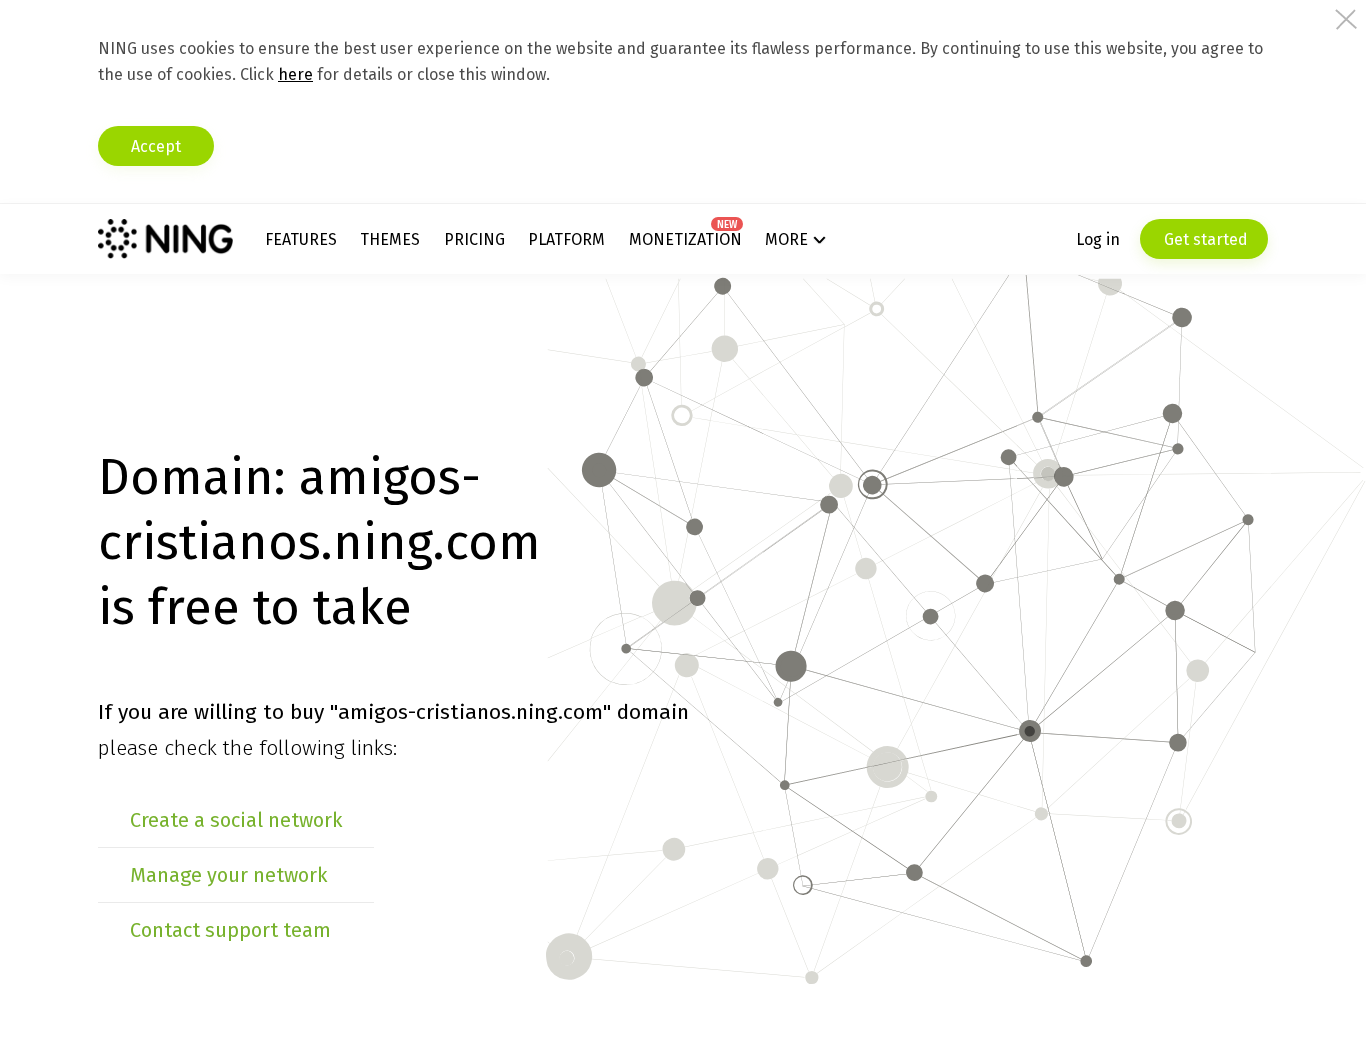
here (295, 74)
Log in (1098, 239)
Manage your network (228, 875)
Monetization (685, 239)
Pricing (474, 239)
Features (301, 239)
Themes (390, 239)
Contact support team (230, 930)
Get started (1204, 239)
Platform (566, 239)
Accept (156, 146)
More (786, 239)
